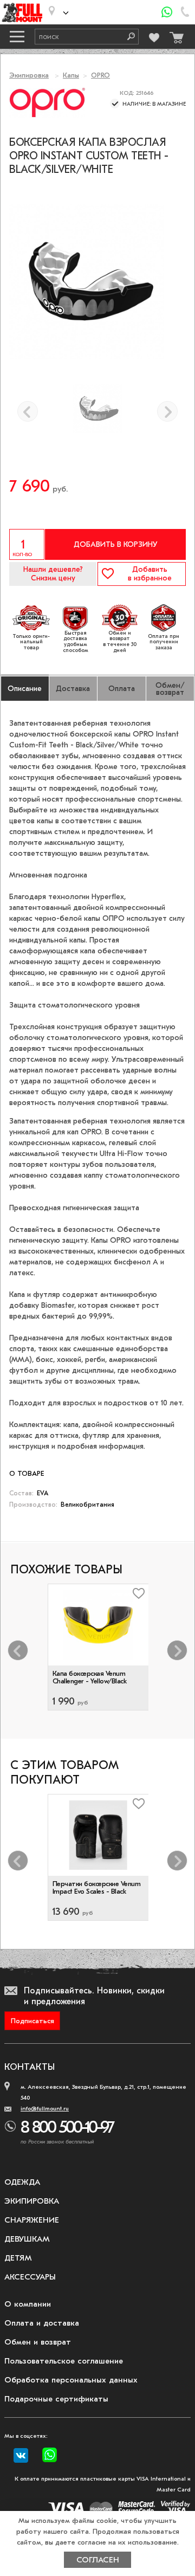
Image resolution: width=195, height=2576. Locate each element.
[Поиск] (127, 37)
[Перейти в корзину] (175, 35)
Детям (18, 2258)
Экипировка (29, 75)
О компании (28, 2304)
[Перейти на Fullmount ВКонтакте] (21, 2456)
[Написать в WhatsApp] (167, 12)
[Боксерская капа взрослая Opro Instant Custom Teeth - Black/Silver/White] (97, 409)
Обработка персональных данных (71, 2380)
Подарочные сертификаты (56, 2399)
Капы (71, 75)
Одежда (22, 2182)
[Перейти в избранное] (154, 36)
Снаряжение (32, 2220)
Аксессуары (30, 2277)
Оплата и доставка (42, 2323)
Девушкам (27, 2239)
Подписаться (32, 2021)
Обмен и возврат (38, 2342)
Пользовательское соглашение (64, 2361)
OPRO (100, 75)
